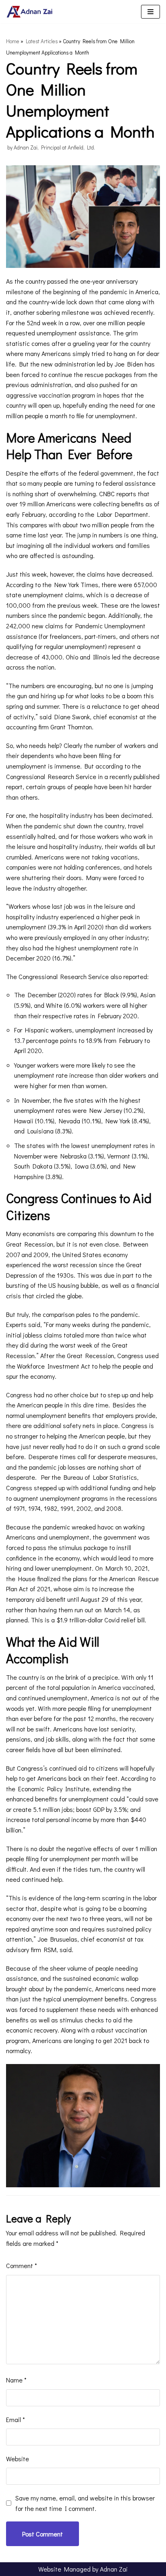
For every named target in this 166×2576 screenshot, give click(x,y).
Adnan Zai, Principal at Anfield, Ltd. (54, 147)
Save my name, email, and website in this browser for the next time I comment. (85, 2503)
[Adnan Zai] (30, 12)
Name (16, 2380)
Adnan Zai (114, 2569)
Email (16, 2419)
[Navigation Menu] (150, 12)
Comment (22, 2265)
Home (13, 41)
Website (18, 2459)
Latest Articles (42, 41)
